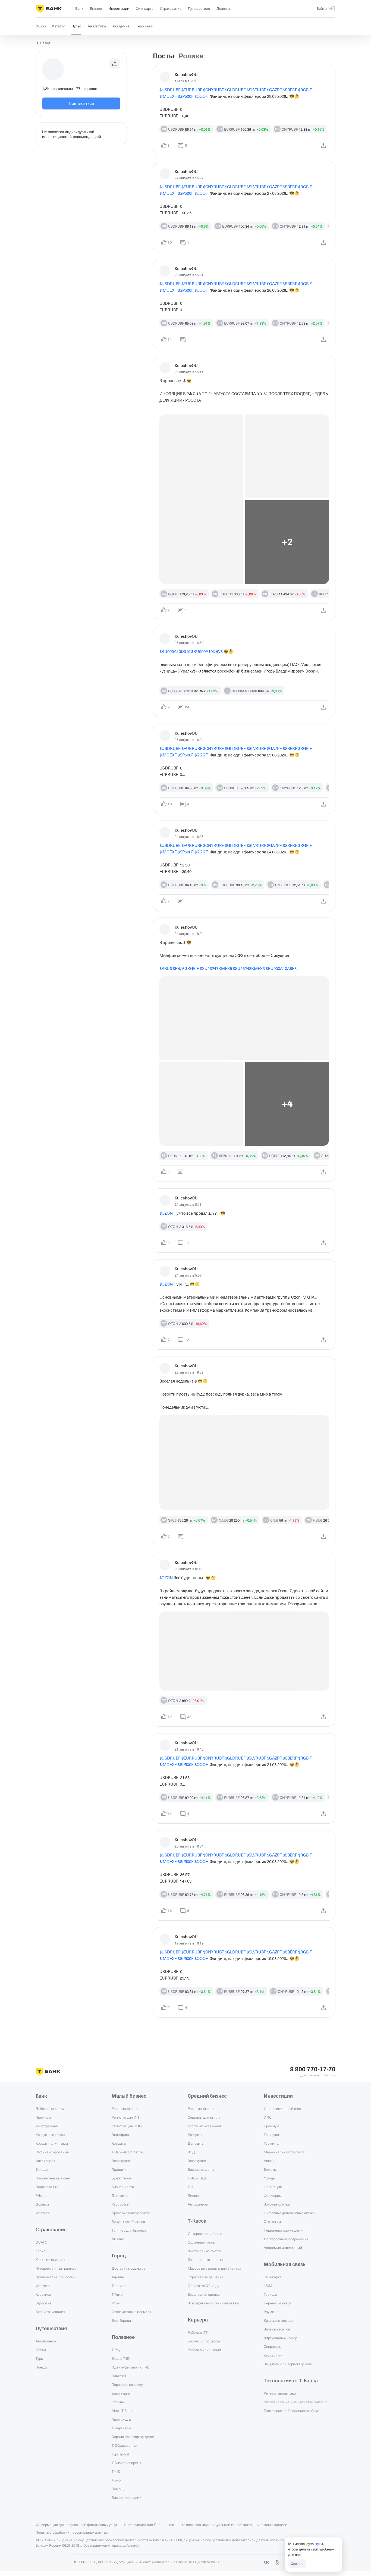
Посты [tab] (164, 56)
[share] (323, 152)
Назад (45, 43)
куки (319, 2544)
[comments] (183, 359)
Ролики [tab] (191, 56)
